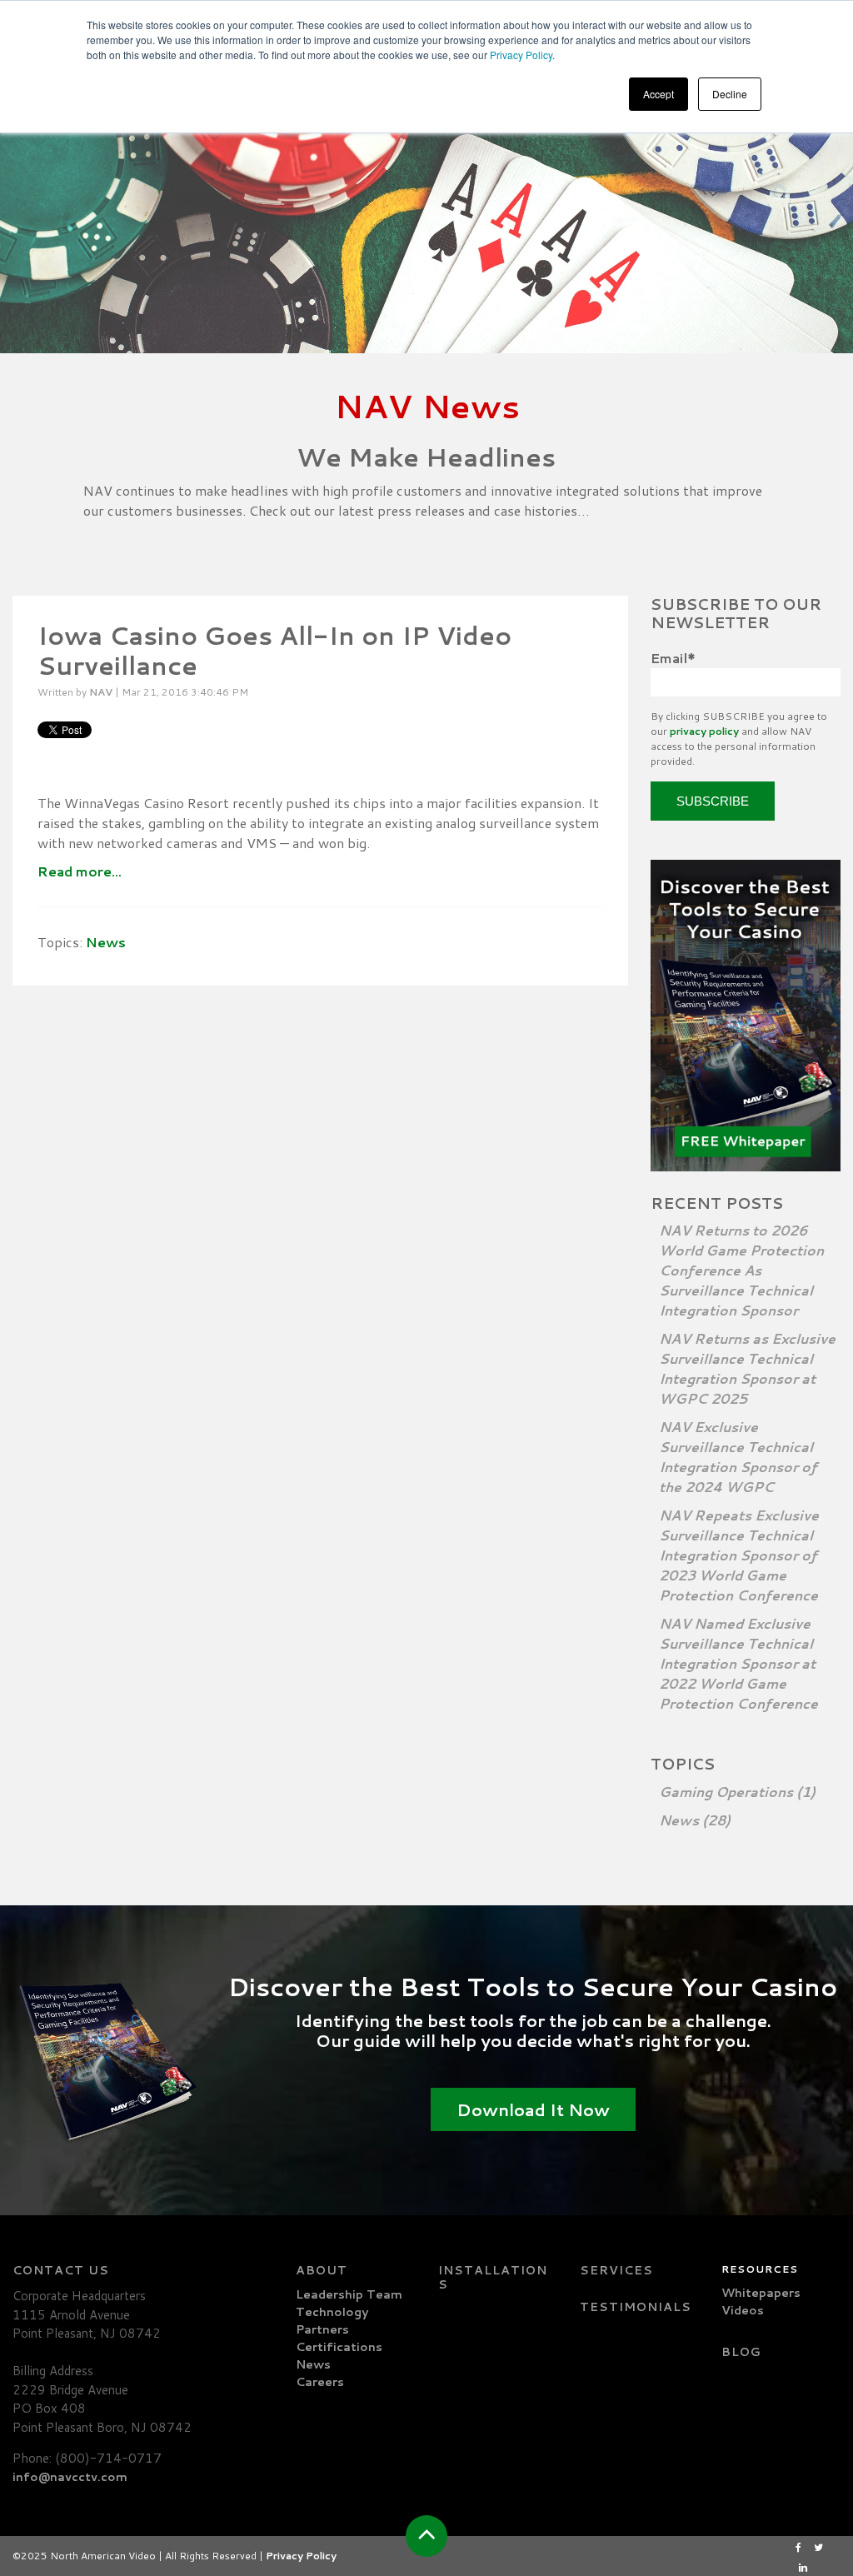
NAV (101, 692)
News (106, 942)
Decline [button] (730, 94)
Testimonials (636, 2307)
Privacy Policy (521, 55)
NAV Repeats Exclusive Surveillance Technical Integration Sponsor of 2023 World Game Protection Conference (739, 1555)
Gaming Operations (737, 1792)
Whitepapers (761, 2293)
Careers (320, 2382)
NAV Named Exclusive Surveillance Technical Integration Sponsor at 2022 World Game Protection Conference (738, 1663)
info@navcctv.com (70, 2477)
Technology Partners (332, 2321)
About (322, 2270)
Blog (741, 2352)
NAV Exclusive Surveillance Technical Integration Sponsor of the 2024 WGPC (738, 1457)
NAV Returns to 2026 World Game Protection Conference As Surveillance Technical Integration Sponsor (741, 1270)
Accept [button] (658, 94)
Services (616, 2270)
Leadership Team (349, 2294)
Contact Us (61, 2270)
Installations (493, 2277)
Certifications (339, 2347)
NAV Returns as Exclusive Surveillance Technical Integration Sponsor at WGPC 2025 (747, 1368)
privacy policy (704, 731)
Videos (743, 2310)
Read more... (80, 871)
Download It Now (533, 2109)
